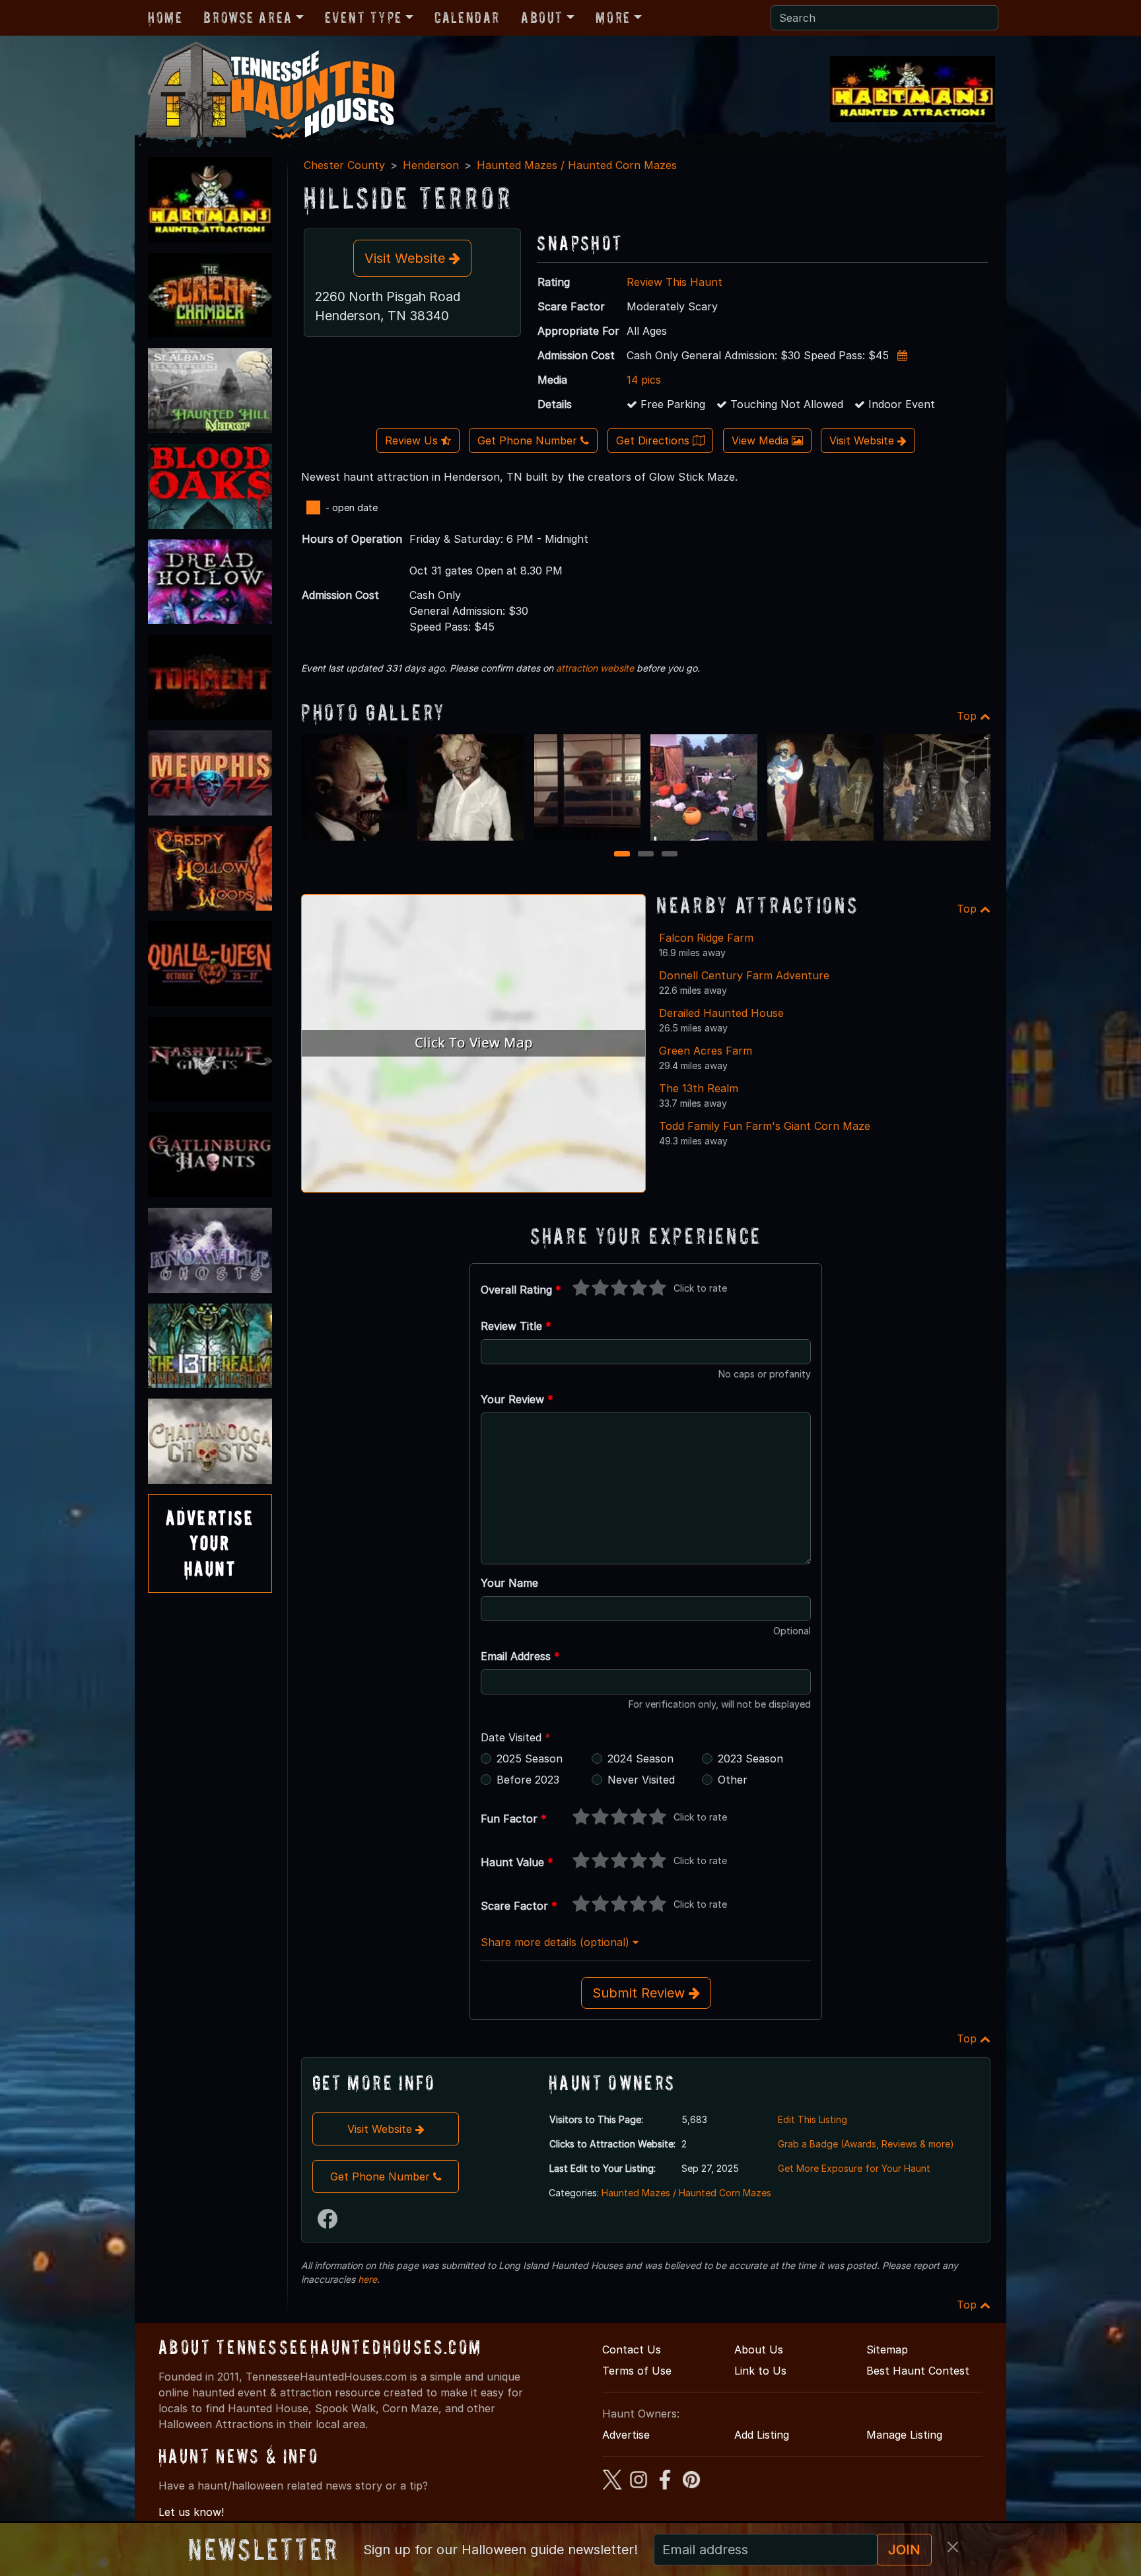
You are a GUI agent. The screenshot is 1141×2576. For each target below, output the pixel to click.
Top (968, 716)
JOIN (904, 2550)
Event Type (363, 17)
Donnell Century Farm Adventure (744, 975)
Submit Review (640, 1993)
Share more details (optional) (557, 1942)
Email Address (520, 1656)
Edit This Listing (813, 2119)
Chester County (344, 165)
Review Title (516, 1326)
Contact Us (632, 2350)
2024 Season (640, 1758)
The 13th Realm (699, 1088)
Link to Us (760, 2371)
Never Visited (641, 1780)
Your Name (509, 1583)
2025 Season (530, 1758)
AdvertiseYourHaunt (210, 1543)
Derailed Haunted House (721, 1013)
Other (733, 1780)
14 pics (644, 380)
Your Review (517, 1399)
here (367, 2279)
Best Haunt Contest (918, 2371)
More (613, 17)
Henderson (431, 165)
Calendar (467, 17)
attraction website (595, 668)
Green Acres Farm (706, 1051)
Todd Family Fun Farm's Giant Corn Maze (765, 1126)
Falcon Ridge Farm (706, 938)
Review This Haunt (674, 282)
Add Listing (762, 2435)
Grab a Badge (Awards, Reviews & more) (866, 2144)
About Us (759, 2350)
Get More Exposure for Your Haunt (854, 2168)
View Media (762, 440)
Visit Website (407, 258)
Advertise (626, 2435)
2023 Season (750, 1758)
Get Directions (654, 440)
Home (165, 17)
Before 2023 (528, 1780)
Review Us (413, 440)
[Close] (953, 2547)
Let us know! (191, 2512)
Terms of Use (637, 2371)
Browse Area (248, 17)
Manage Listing (904, 2435)
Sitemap (887, 2350)
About (542, 17)
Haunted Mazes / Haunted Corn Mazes (577, 165)
